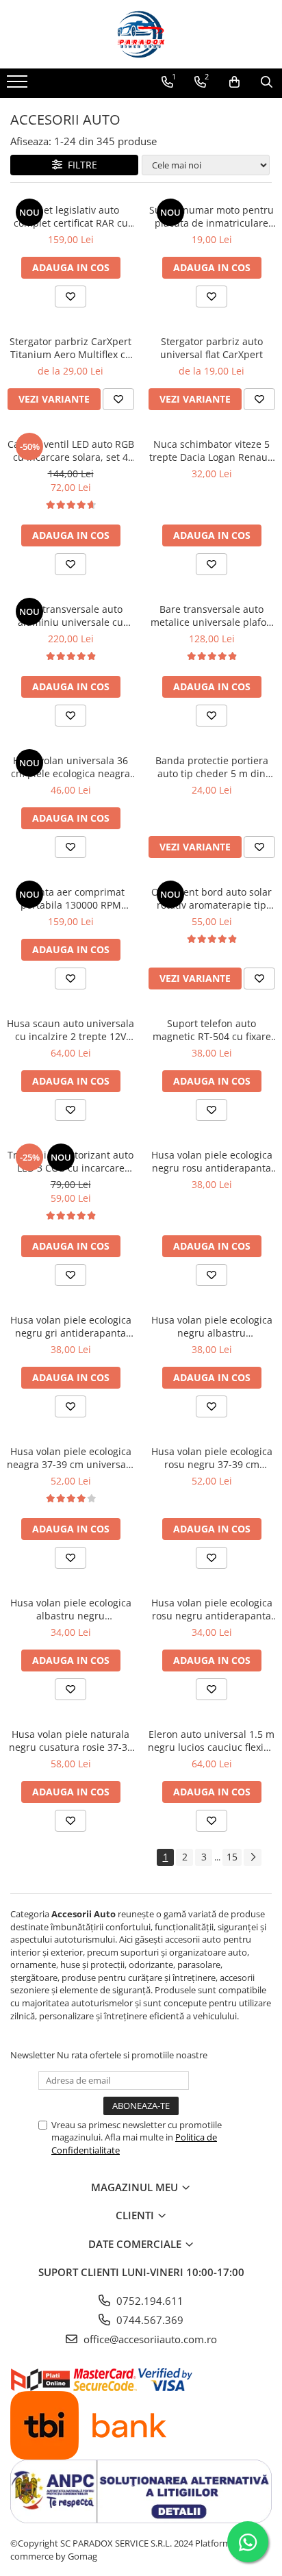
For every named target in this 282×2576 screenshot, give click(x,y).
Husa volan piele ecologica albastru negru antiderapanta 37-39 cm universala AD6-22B (71, 1609)
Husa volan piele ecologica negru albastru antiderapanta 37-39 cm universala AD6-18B (212, 1326)
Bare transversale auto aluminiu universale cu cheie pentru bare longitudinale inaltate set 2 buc (70, 616)
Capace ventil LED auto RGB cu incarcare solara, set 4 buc (71, 451)
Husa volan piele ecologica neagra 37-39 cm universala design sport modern (70, 1458)
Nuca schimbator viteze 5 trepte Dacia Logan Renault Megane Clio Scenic (211, 451)
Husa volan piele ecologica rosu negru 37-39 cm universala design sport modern (212, 1458)
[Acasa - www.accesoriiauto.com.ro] (141, 34)
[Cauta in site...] (267, 82)
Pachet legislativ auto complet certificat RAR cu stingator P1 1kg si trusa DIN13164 (71, 216)
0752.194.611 (149, 2301)
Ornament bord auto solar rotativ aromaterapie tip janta (211, 898)
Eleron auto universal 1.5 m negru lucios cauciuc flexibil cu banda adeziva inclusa (211, 1741)
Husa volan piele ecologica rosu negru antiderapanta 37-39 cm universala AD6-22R (212, 1609)
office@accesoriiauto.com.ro (149, 2339)
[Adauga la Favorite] (70, 296)
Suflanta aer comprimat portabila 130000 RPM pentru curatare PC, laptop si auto (71, 898)
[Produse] (19, 86)
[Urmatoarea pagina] (253, 1857)
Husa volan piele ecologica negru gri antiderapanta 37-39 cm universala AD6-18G (71, 1326)
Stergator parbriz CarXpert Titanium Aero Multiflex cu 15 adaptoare (70, 348)
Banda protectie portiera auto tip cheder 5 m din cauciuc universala (212, 767)
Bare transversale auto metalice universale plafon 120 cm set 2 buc (211, 616)
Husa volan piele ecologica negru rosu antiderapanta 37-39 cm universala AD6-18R (212, 1161)
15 (232, 1857)
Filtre (80, 165)
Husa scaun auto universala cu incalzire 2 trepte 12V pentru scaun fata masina (70, 1030)
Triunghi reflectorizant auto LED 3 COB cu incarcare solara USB (70, 1161)
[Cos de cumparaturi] (234, 82)
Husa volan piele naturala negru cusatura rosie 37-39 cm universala (71, 1741)
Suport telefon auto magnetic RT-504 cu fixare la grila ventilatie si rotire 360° (212, 1030)
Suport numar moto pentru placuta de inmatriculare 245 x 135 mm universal (211, 216)
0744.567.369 (149, 2320)
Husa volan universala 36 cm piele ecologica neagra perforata (70, 767)
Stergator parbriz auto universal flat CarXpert (211, 348)
